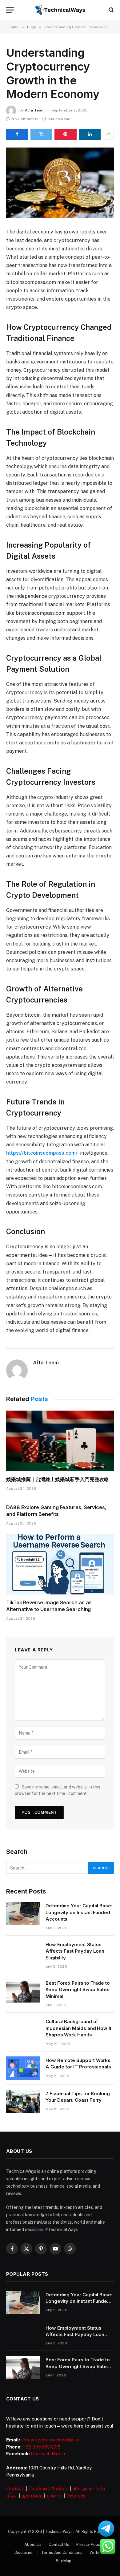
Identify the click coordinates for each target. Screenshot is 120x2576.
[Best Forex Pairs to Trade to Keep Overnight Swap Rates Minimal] (23, 1991)
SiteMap (64, 2561)
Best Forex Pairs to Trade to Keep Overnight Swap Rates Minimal (78, 1990)
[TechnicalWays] (60, 10)
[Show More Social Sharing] (108, 134)
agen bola (32, 2496)
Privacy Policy (89, 2544)
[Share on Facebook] (17, 134)
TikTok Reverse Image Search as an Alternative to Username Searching (49, 1606)
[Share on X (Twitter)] (42, 134)
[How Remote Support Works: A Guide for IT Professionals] (23, 2068)
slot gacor (83, 2489)
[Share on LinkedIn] (90, 134)
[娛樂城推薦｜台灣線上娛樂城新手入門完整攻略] (60, 1441)
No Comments (25, 119)
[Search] (111, 10)
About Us (33, 2544)
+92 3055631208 (42, 2447)
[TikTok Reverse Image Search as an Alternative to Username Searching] (60, 1564)
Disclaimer (24, 2552)
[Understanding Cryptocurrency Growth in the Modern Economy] (60, 183)
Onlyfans (76, 2496)
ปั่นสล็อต (60, 2489)
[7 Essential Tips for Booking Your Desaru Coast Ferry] (23, 2101)
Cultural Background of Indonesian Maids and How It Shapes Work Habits (78, 2028)
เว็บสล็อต (15, 2489)
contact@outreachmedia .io (50, 2440)
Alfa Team (35, 110)
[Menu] (10, 10)
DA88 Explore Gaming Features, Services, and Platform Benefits (56, 1511)
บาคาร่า (54, 2496)
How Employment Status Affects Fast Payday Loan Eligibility (75, 1951)
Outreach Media (48, 2454)
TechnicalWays (59, 2531)
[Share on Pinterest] (66, 134)
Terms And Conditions (62, 2552)
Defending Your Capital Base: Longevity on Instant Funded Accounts (79, 1912)
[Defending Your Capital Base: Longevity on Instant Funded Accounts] (23, 1914)
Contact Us (59, 2544)
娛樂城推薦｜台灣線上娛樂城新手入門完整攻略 (58, 1479)
